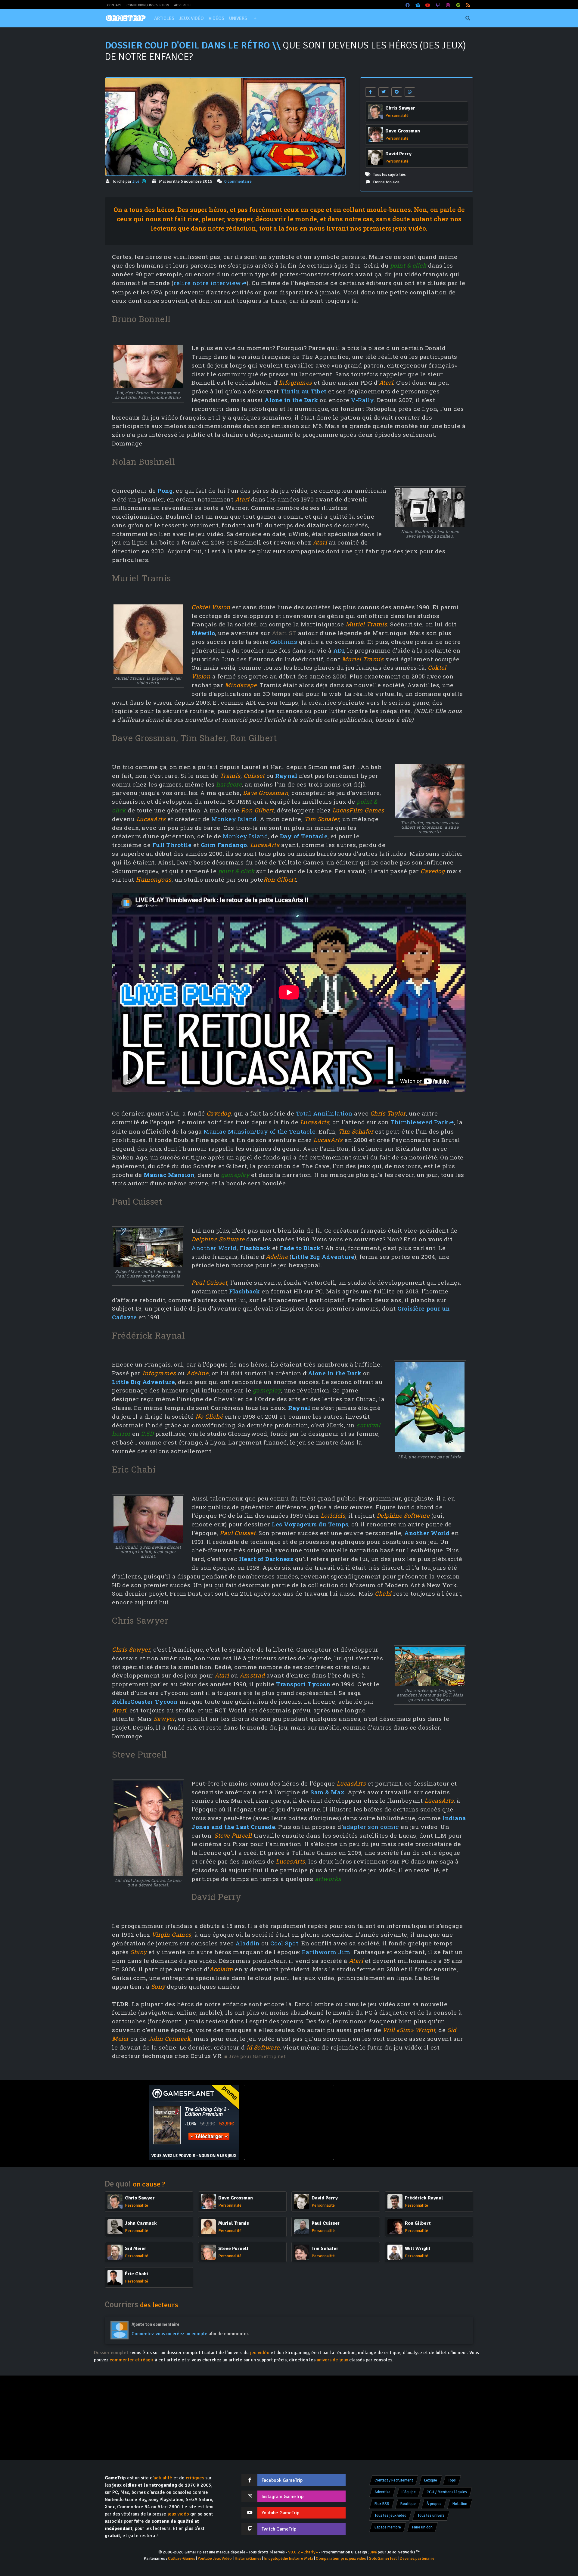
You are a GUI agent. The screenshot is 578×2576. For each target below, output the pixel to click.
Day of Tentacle (304, 836)
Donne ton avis (386, 182)
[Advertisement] (384, 2122)
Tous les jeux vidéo (390, 2515)
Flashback (255, 1248)
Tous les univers (431, 2515)
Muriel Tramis (367, 624)
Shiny (139, 1952)
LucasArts (151, 819)
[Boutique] (418, 5)
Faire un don (422, 2527)
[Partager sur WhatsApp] (410, 92)
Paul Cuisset (209, 1282)
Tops (452, 2480)
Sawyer (164, 1719)
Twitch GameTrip (279, 2529)
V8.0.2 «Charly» (303, 2552)
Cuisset (254, 776)
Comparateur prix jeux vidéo (341, 2558)
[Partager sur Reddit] (397, 92)
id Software (263, 2047)
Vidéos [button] (216, 18)
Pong (165, 490)
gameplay (235, 1175)
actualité (163, 2478)
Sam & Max (328, 1792)
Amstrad (252, 1675)
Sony (158, 1986)
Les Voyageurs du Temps (310, 1524)
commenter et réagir (132, 2360)
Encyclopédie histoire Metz (289, 2558)
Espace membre (388, 2527)
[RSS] (468, 5)
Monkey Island (234, 819)
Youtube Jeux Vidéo (215, 2558)
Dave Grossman (266, 793)
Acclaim (221, 1969)
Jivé (136, 181)
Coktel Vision (211, 607)
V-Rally (362, 400)
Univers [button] (238, 18)
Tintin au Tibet (304, 391)
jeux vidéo (178, 2514)
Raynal (286, 776)
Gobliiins (284, 642)
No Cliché (209, 1416)
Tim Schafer (322, 819)
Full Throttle (172, 845)
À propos (434, 2504)
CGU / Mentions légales (447, 2492)
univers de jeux (332, 2360)
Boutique (408, 2504)
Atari (386, 382)
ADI (339, 650)
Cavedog (433, 871)
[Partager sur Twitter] (384, 92)
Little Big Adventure (323, 1257)
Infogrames (295, 382)
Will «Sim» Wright (409, 2030)
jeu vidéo (260, 2353)
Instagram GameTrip (283, 2497)
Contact (114, 5)
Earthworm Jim (326, 1952)
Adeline (277, 1257)
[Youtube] (428, 5)
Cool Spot (284, 1943)
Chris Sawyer (131, 1649)
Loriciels (333, 1515)
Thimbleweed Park (419, 1122)
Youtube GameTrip (280, 2513)
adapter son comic (371, 1827)
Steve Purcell (233, 1835)
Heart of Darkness (266, 1559)
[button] (255, 18)
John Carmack (169, 2039)
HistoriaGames (248, 2558)
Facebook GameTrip (282, 2480)
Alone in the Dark (291, 400)
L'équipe (409, 2492)
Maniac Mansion (169, 1175)
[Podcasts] (458, 5)
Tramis (230, 776)
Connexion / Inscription (148, 5)
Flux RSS (382, 2504)
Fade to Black (300, 1248)
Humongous (154, 879)
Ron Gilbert (258, 810)
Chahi (383, 1593)
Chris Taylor (388, 1113)
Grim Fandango (224, 845)
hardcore (229, 784)
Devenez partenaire (417, 2558)
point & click (408, 265)
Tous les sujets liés (389, 174)
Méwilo (203, 633)
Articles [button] (164, 18)
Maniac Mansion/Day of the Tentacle (259, 1131)
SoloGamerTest (383, 2558)
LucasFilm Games (358, 810)
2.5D (147, 1434)
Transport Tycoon (303, 1684)
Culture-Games (182, 2558)
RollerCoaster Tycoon (145, 1701)
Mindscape (241, 685)
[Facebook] (408, 5)
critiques (195, 2478)
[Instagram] (448, 5)
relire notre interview (207, 283)
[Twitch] (438, 5)
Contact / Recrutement (394, 2480)
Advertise (183, 5)
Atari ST (284, 633)
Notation (460, 2504)
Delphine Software (218, 1239)
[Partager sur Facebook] (371, 92)
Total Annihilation (324, 1113)
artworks (328, 1879)
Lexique (431, 2480)
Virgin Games (172, 1934)
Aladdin (248, 1943)
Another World (214, 1248)
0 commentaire (238, 181)
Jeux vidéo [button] (191, 18)
